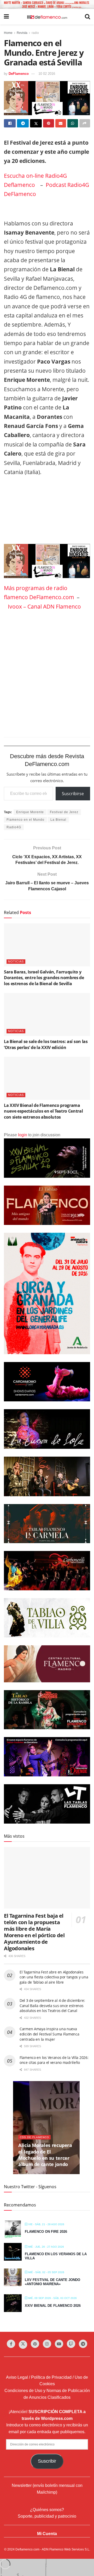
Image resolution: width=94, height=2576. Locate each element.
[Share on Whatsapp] (73, 123)
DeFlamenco (19, 74)
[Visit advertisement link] (47, 4)
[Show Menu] (6, 17)
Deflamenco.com (27, 2549)
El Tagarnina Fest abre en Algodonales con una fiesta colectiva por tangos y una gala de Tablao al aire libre (54, 1977)
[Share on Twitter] (36, 123)
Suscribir (47, 2461)
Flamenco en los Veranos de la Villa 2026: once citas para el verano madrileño (54, 2060)
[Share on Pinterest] (48, 123)
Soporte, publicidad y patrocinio (47, 2516)
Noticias (16, 961)
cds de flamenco (34, 2137)
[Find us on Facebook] (11, 2344)
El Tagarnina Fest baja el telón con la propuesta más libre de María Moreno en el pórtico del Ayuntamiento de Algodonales (34, 1932)
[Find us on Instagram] (47, 2344)
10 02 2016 (47, 74)
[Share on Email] (61, 123)
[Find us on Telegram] (83, 2344)
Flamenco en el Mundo (25, 820)
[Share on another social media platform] (85, 123)
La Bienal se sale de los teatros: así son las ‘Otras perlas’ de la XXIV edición (46, 1044)
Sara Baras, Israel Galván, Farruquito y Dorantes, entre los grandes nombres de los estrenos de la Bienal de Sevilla (44, 978)
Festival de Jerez (64, 812)
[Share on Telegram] (23, 123)
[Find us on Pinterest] (35, 2344)
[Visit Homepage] (47, 17)
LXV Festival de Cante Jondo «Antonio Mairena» (52, 2282)
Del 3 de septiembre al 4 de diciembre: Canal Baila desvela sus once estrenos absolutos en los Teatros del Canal (52, 2005)
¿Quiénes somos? (47, 2510)
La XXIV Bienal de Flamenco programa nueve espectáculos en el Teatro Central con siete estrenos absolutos (43, 1111)
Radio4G (14, 827)
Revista (22, 33)
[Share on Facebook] (10, 123)
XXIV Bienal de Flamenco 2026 (53, 2306)
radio (35, 33)
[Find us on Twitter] (23, 2345)
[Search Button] (87, 17)
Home (8, 33)
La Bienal (58, 820)
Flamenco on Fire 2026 (46, 2232)
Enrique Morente (30, 812)
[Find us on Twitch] (71, 2344)
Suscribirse (73, 794)
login (23, 1135)
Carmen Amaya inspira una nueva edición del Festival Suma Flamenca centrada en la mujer (49, 2034)
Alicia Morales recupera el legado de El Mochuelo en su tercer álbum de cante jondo (45, 2155)
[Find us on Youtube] (59, 2344)
